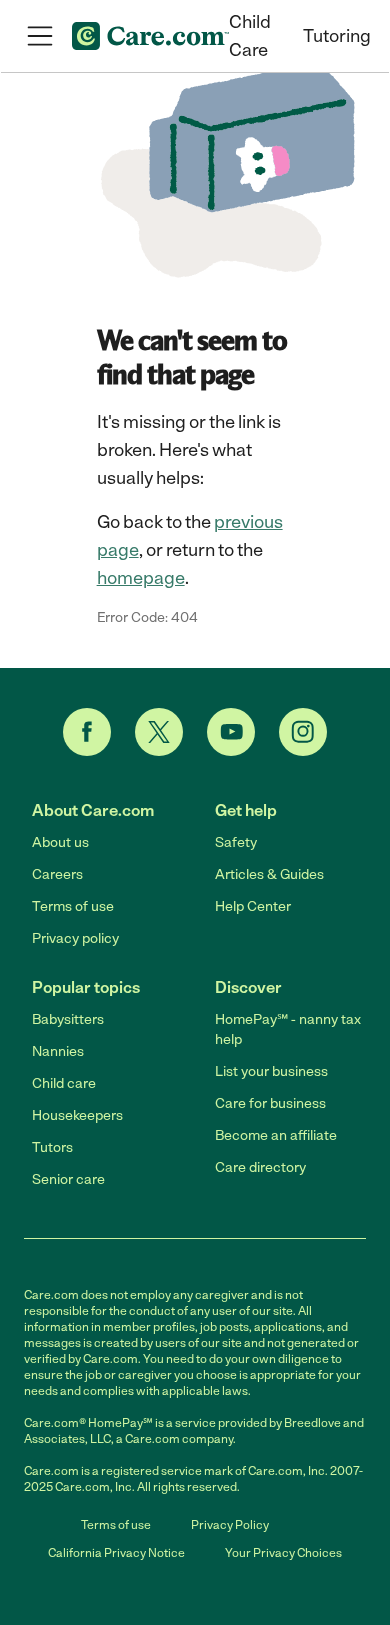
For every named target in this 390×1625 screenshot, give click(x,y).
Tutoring (337, 36)
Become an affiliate (276, 1135)
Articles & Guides (269, 874)
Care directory (260, 1167)
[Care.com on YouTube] (231, 732)
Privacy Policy (230, 1525)
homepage (141, 578)
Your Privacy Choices (283, 1553)
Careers (57, 874)
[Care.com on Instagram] (303, 732)
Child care (64, 1083)
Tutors (52, 1147)
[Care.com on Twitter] (159, 732)
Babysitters (68, 1019)
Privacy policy (75, 938)
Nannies (58, 1051)
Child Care (250, 36)
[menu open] (40, 36)
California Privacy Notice (116, 1553)
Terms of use (73, 906)
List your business (271, 1071)
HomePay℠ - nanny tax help (288, 1029)
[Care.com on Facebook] (87, 732)
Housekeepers (77, 1115)
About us (60, 842)
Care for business (270, 1103)
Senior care (68, 1179)
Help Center (253, 906)
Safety (236, 842)
